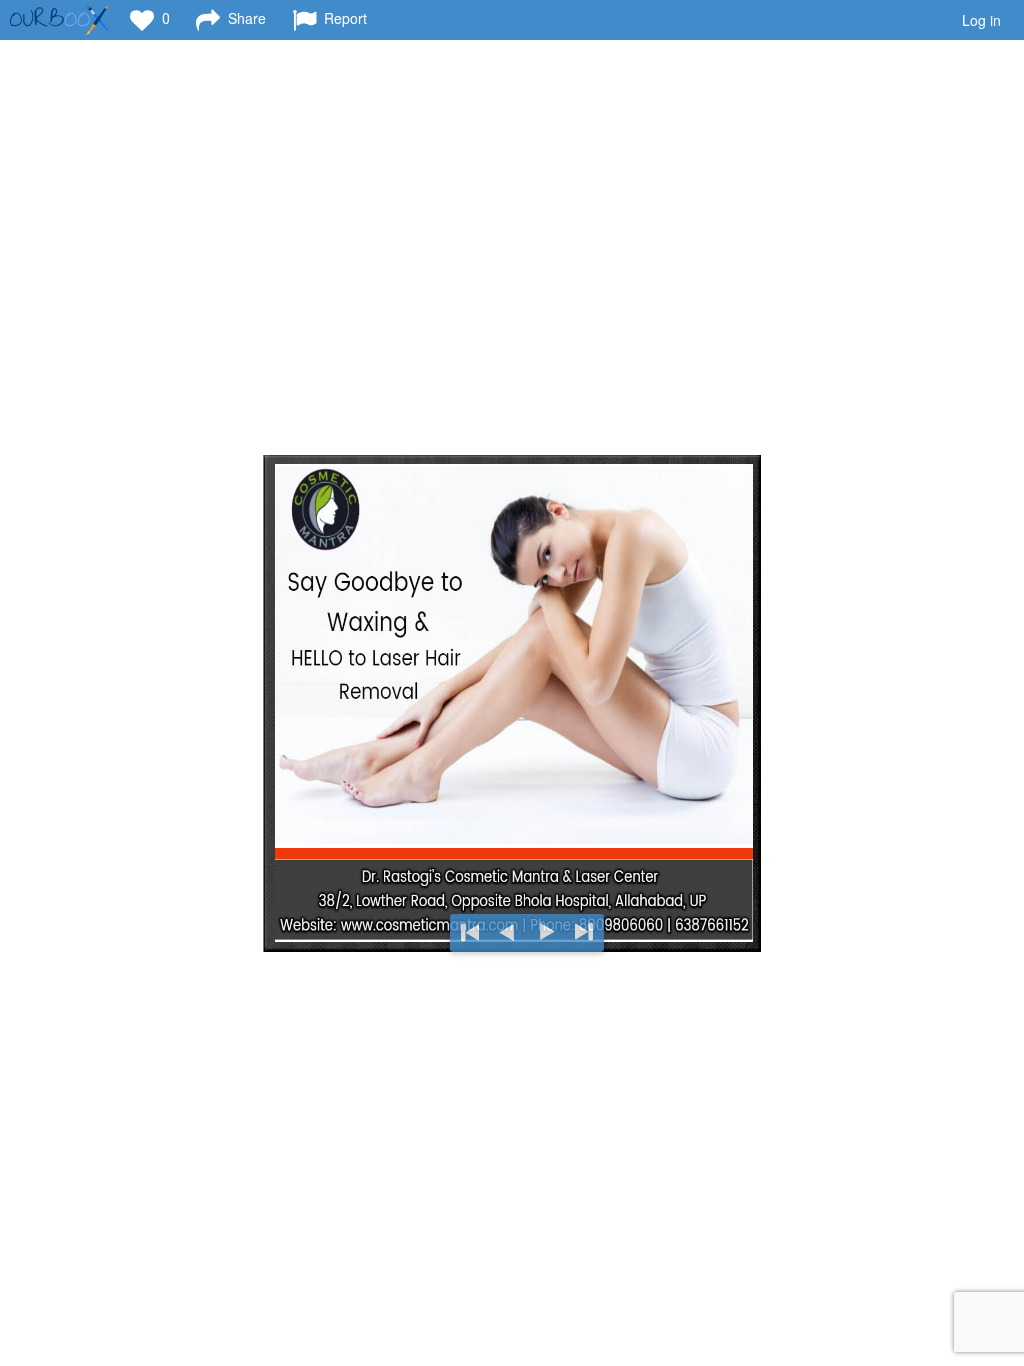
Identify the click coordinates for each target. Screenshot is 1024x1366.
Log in (981, 20)
